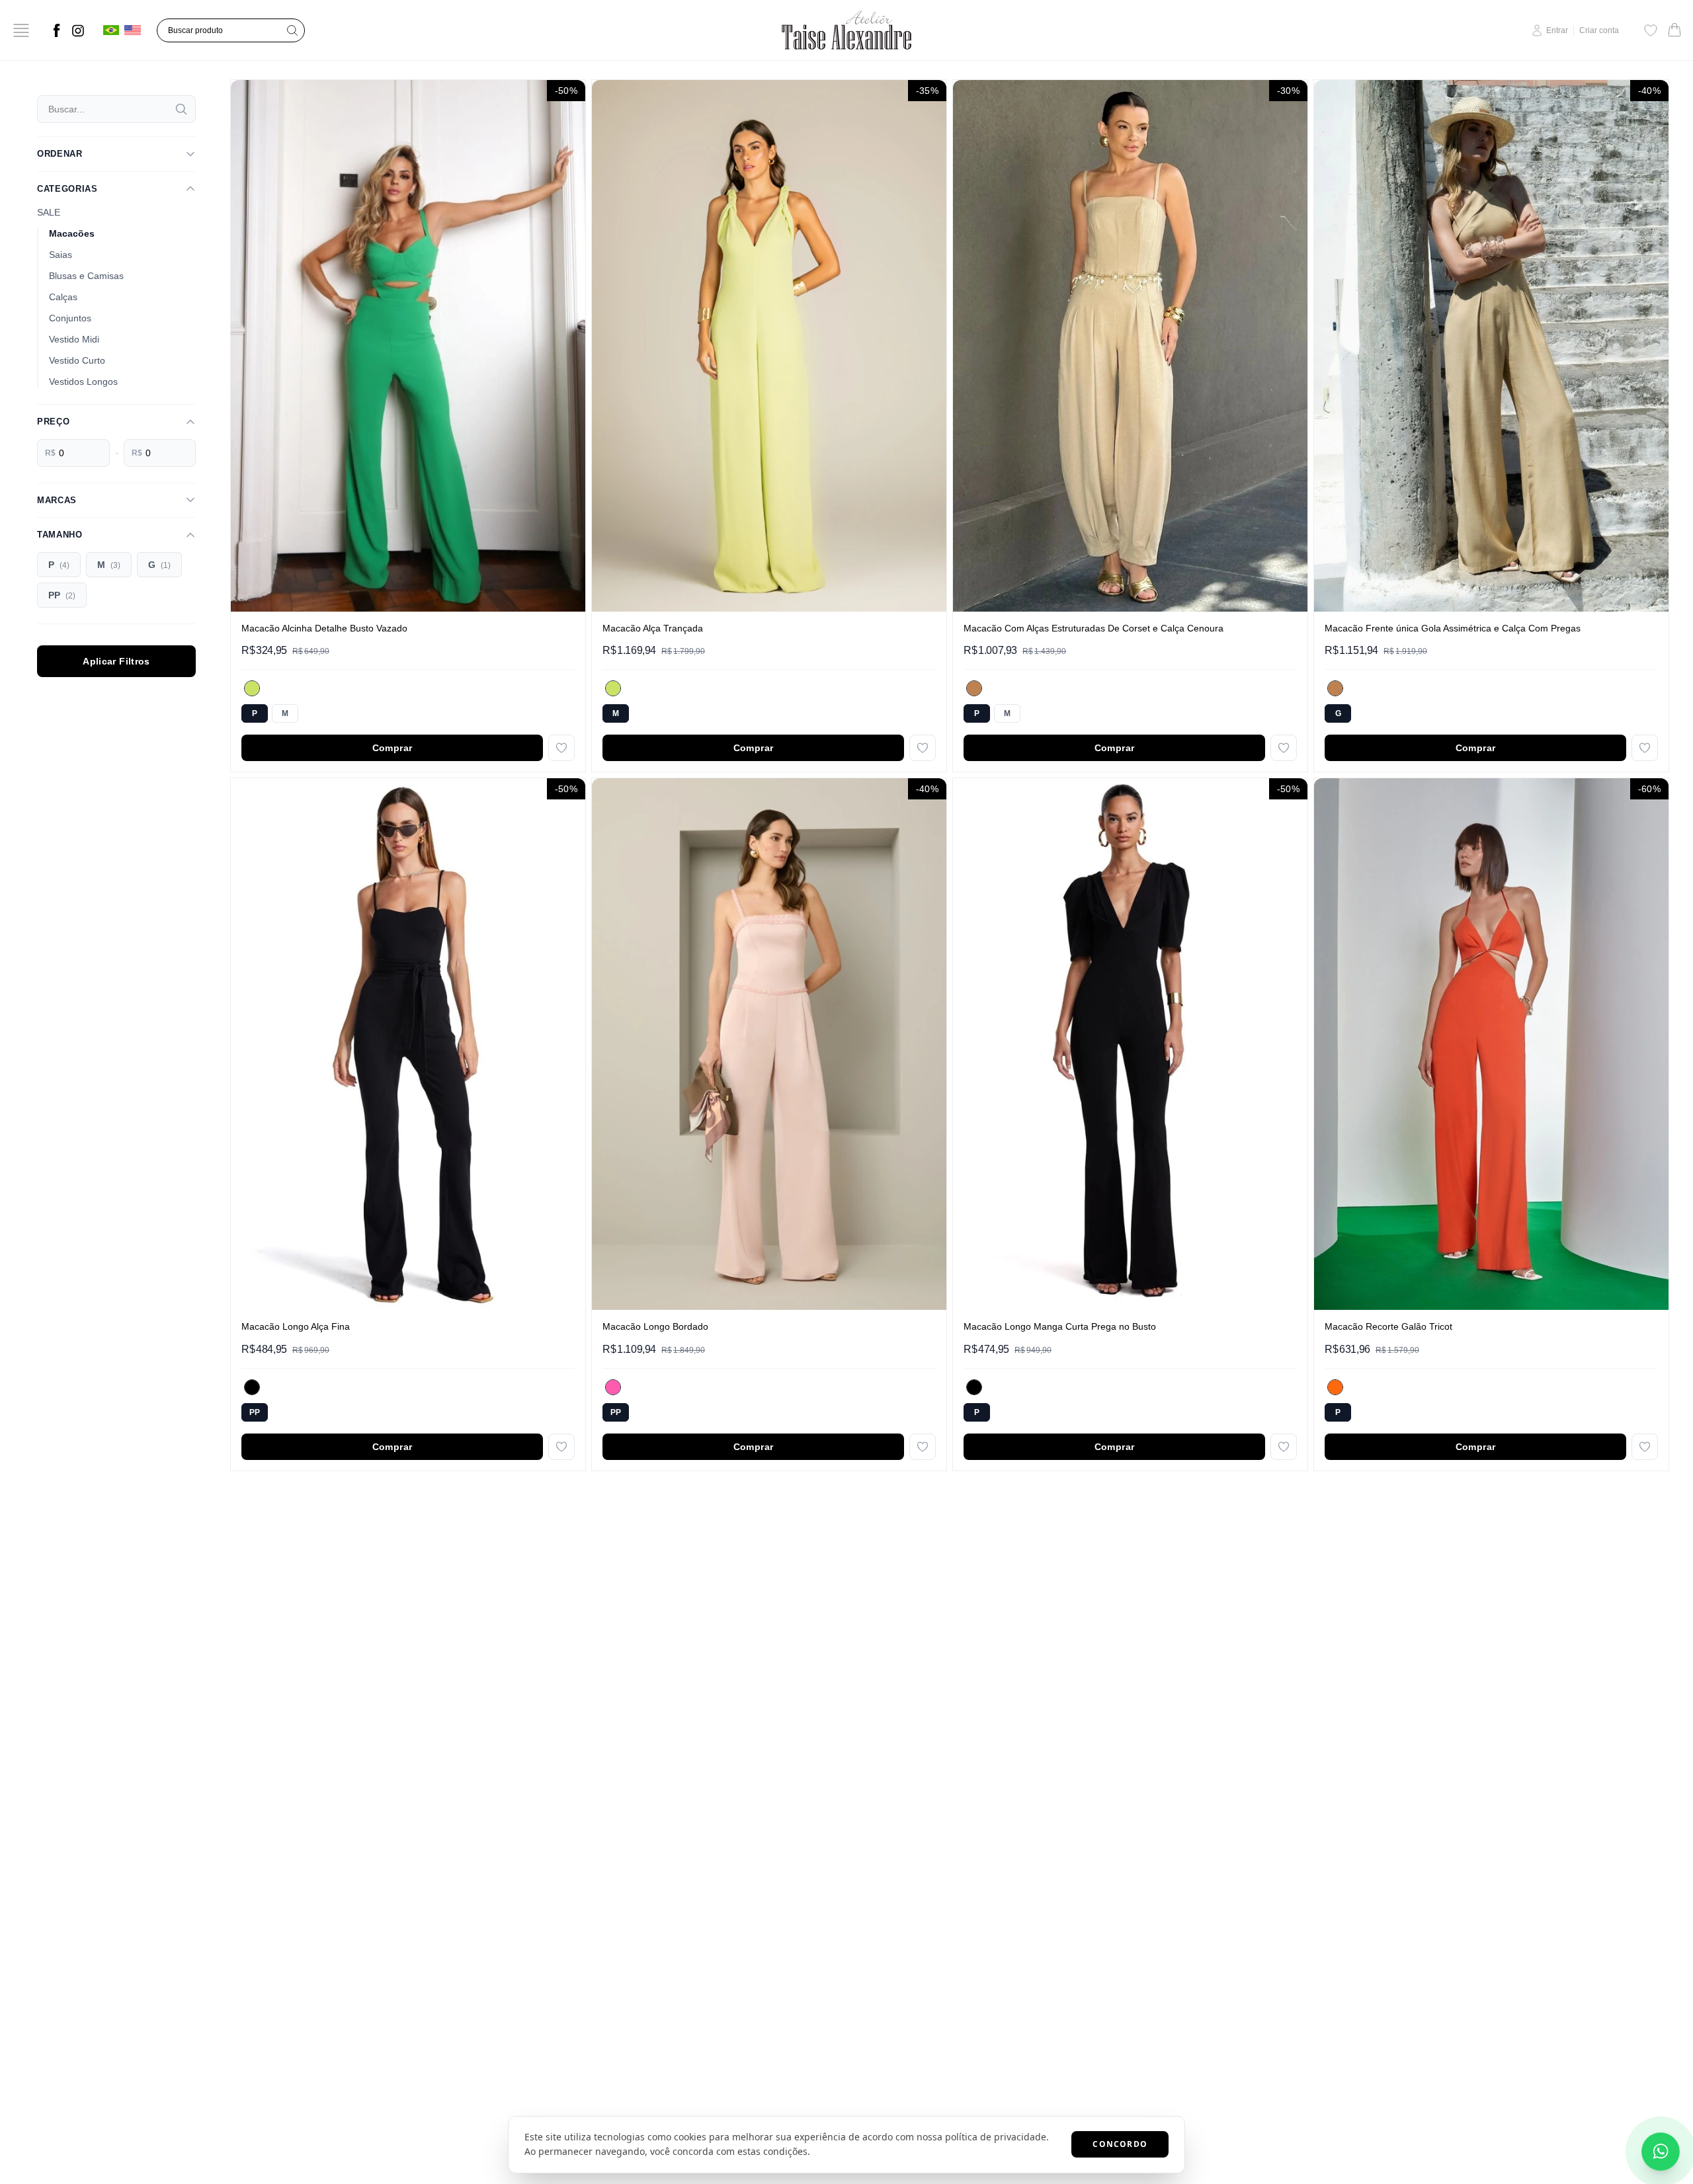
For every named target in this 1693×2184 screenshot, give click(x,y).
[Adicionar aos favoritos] (561, 748)
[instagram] (78, 30)
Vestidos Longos (83, 382)
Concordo (1120, 2144)
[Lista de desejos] (1651, 30)
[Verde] (252, 688)
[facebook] (57, 30)
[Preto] (252, 1387)
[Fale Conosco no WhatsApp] (1661, 2152)
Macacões (72, 233)
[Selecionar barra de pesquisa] (292, 30)
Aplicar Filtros (116, 661)
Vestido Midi (74, 339)
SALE (49, 212)
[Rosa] (613, 1387)
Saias (61, 255)
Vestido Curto (77, 360)
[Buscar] (181, 109)
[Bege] (974, 688)
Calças (63, 297)
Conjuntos (70, 318)
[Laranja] (1335, 1387)
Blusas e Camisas (86, 276)
